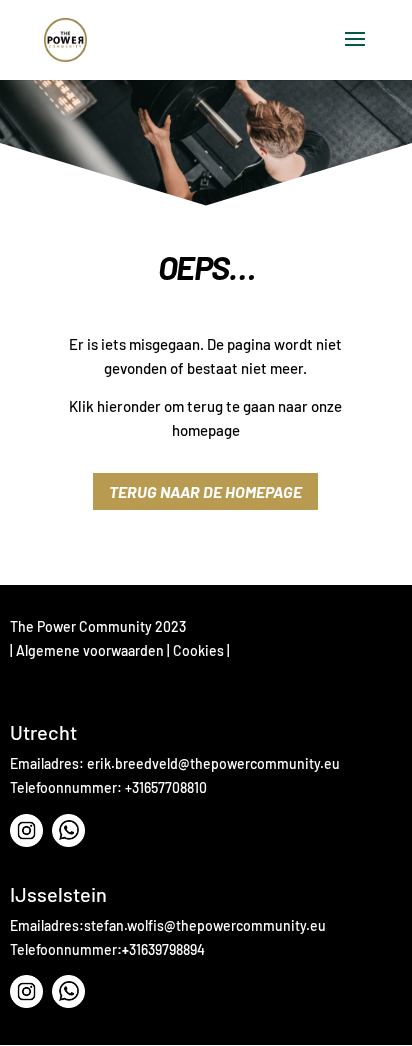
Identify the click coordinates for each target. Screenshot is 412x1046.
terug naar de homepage (205, 491)
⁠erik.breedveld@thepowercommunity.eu (213, 763)
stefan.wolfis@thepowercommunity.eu (205, 925)
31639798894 (167, 949)
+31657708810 (166, 787)
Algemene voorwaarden (90, 650)
